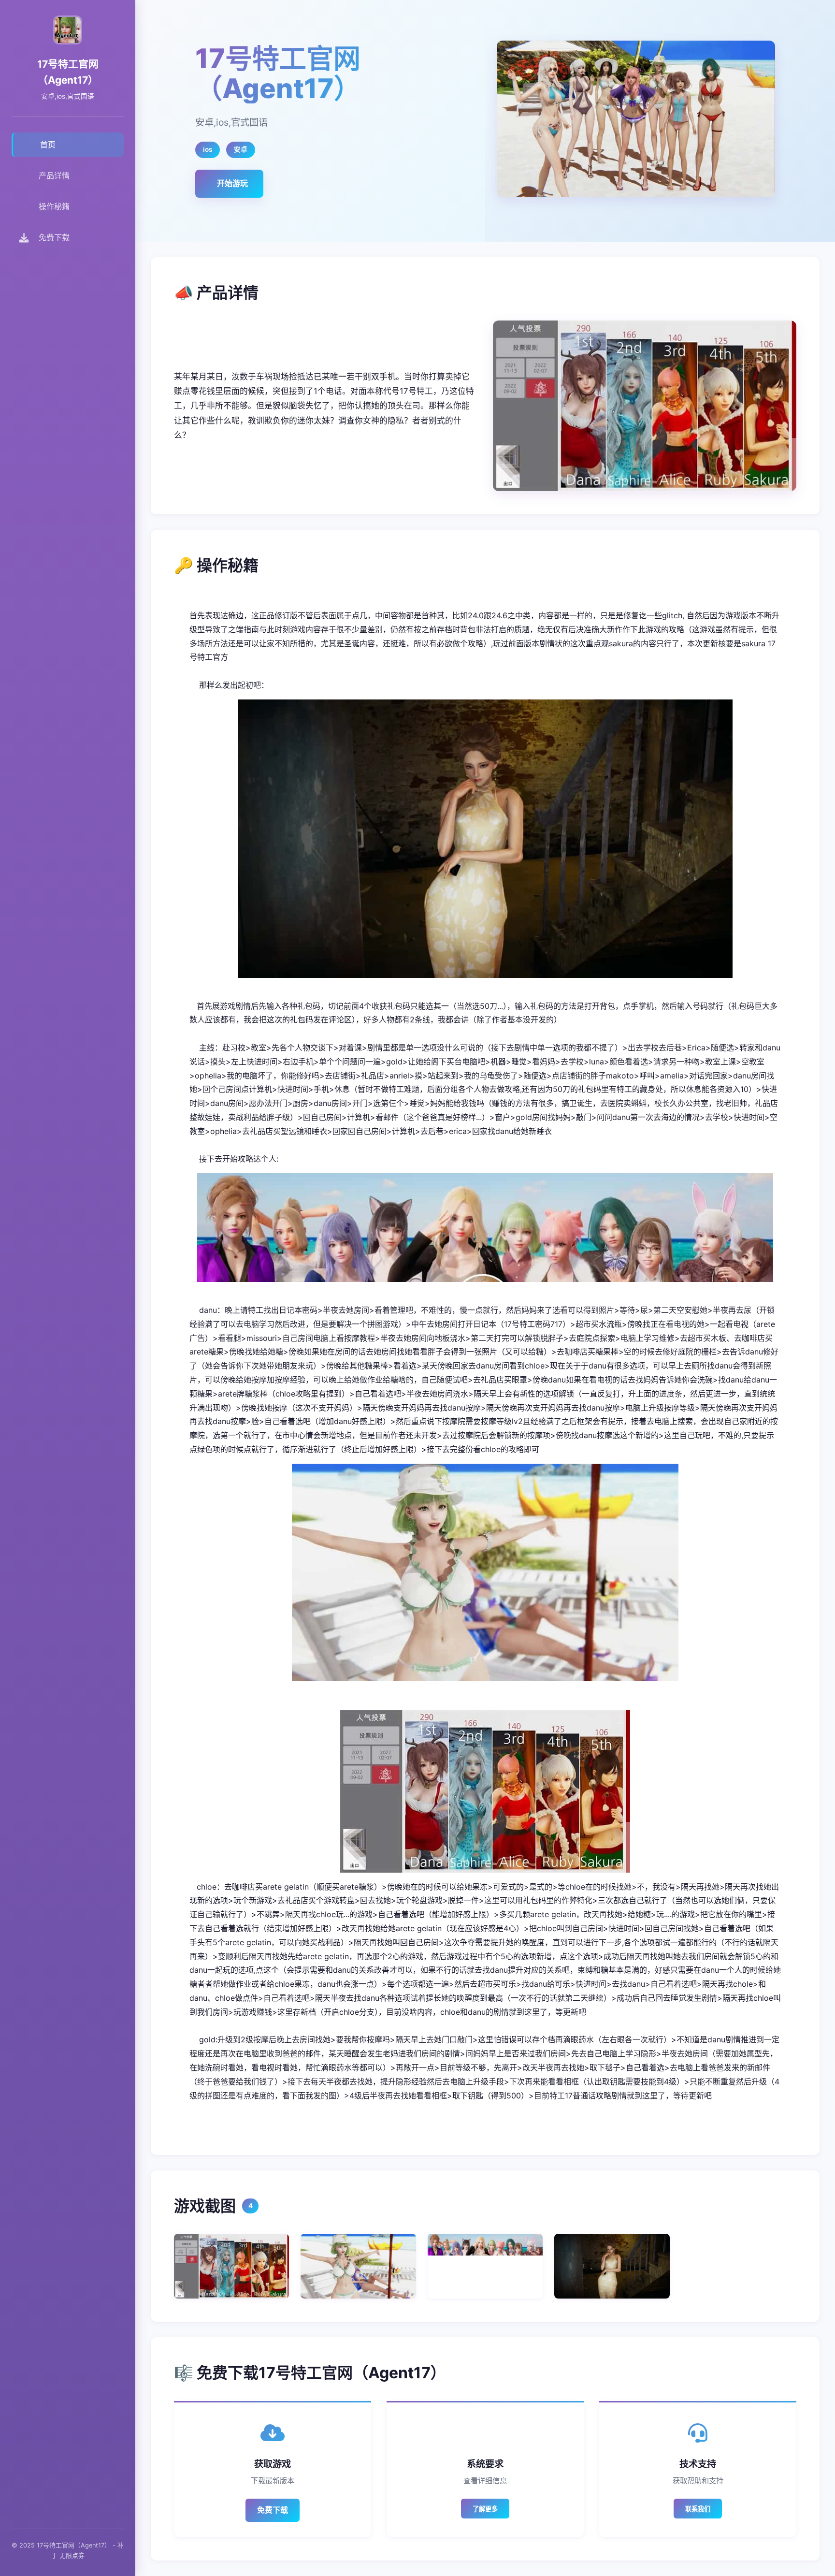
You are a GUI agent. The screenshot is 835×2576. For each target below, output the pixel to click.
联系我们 (698, 2509)
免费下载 (273, 2510)
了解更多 (485, 2509)
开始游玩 (232, 183)
